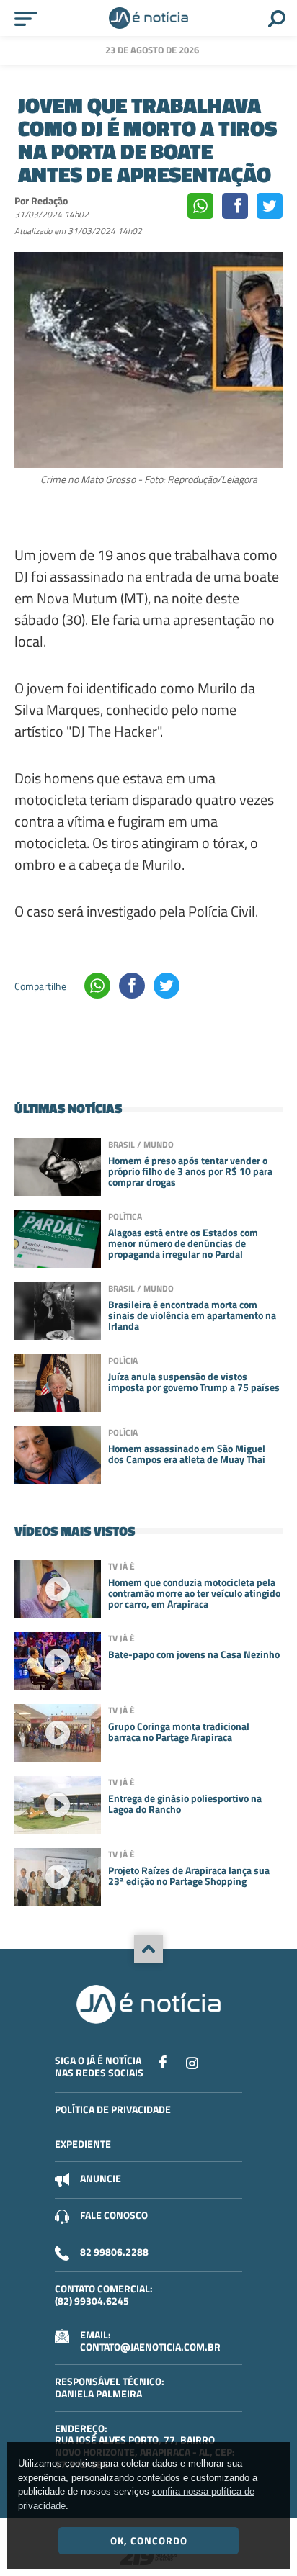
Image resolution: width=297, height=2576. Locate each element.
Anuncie (101, 2178)
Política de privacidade (113, 2109)
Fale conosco (114, 2215)
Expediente (83, 2144)
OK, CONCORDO (149, 2540)
